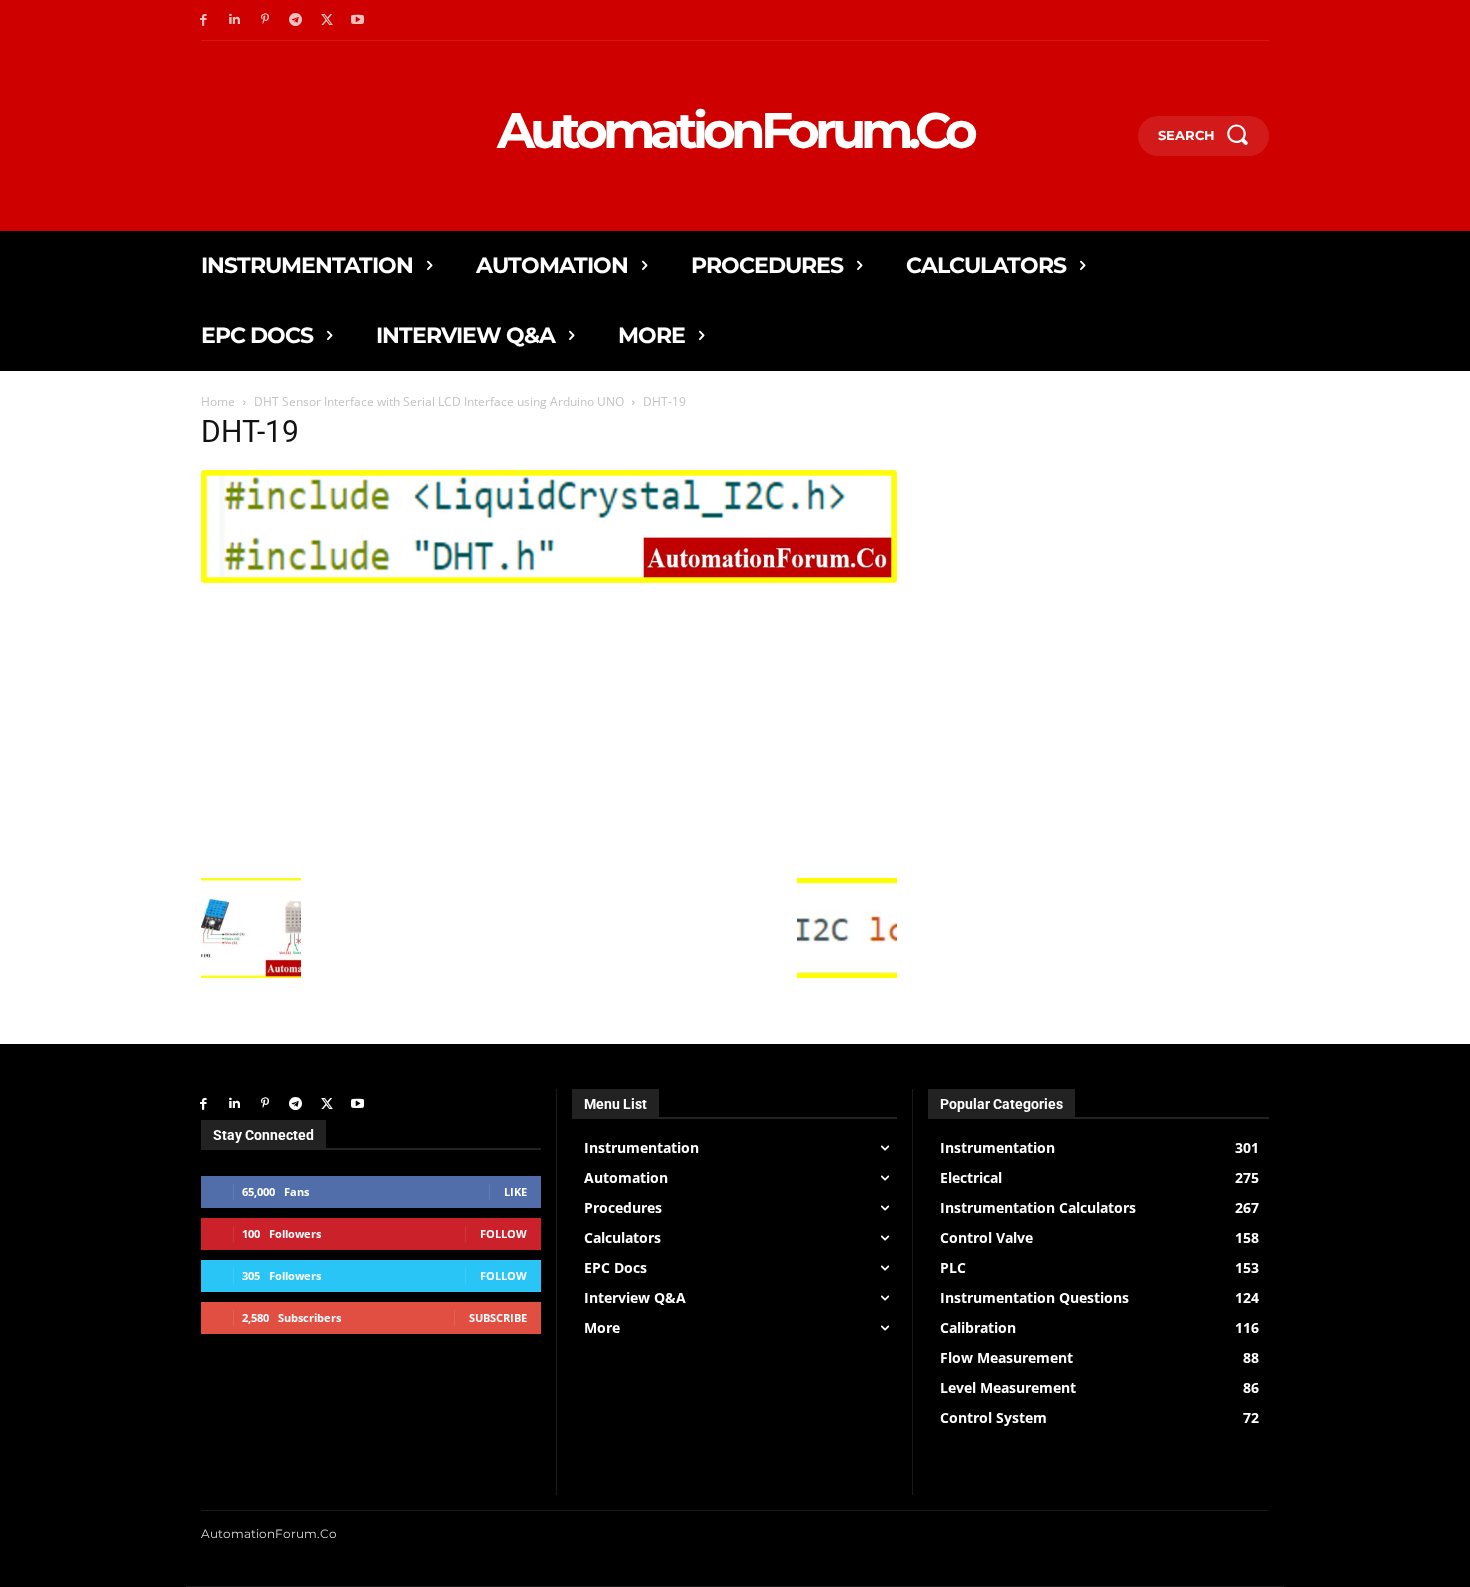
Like (515, 1191)
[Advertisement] (549, 728)
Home (218, 401)
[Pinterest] (265, 20)
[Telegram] (295, 20)
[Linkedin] (234, 20)
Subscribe (498, 1317)
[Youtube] (357, 20)
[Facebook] (203, 20)
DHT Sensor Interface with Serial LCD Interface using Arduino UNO (439, 401)
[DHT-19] (549, 577)
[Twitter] (326, 20)
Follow (503, 1233)
